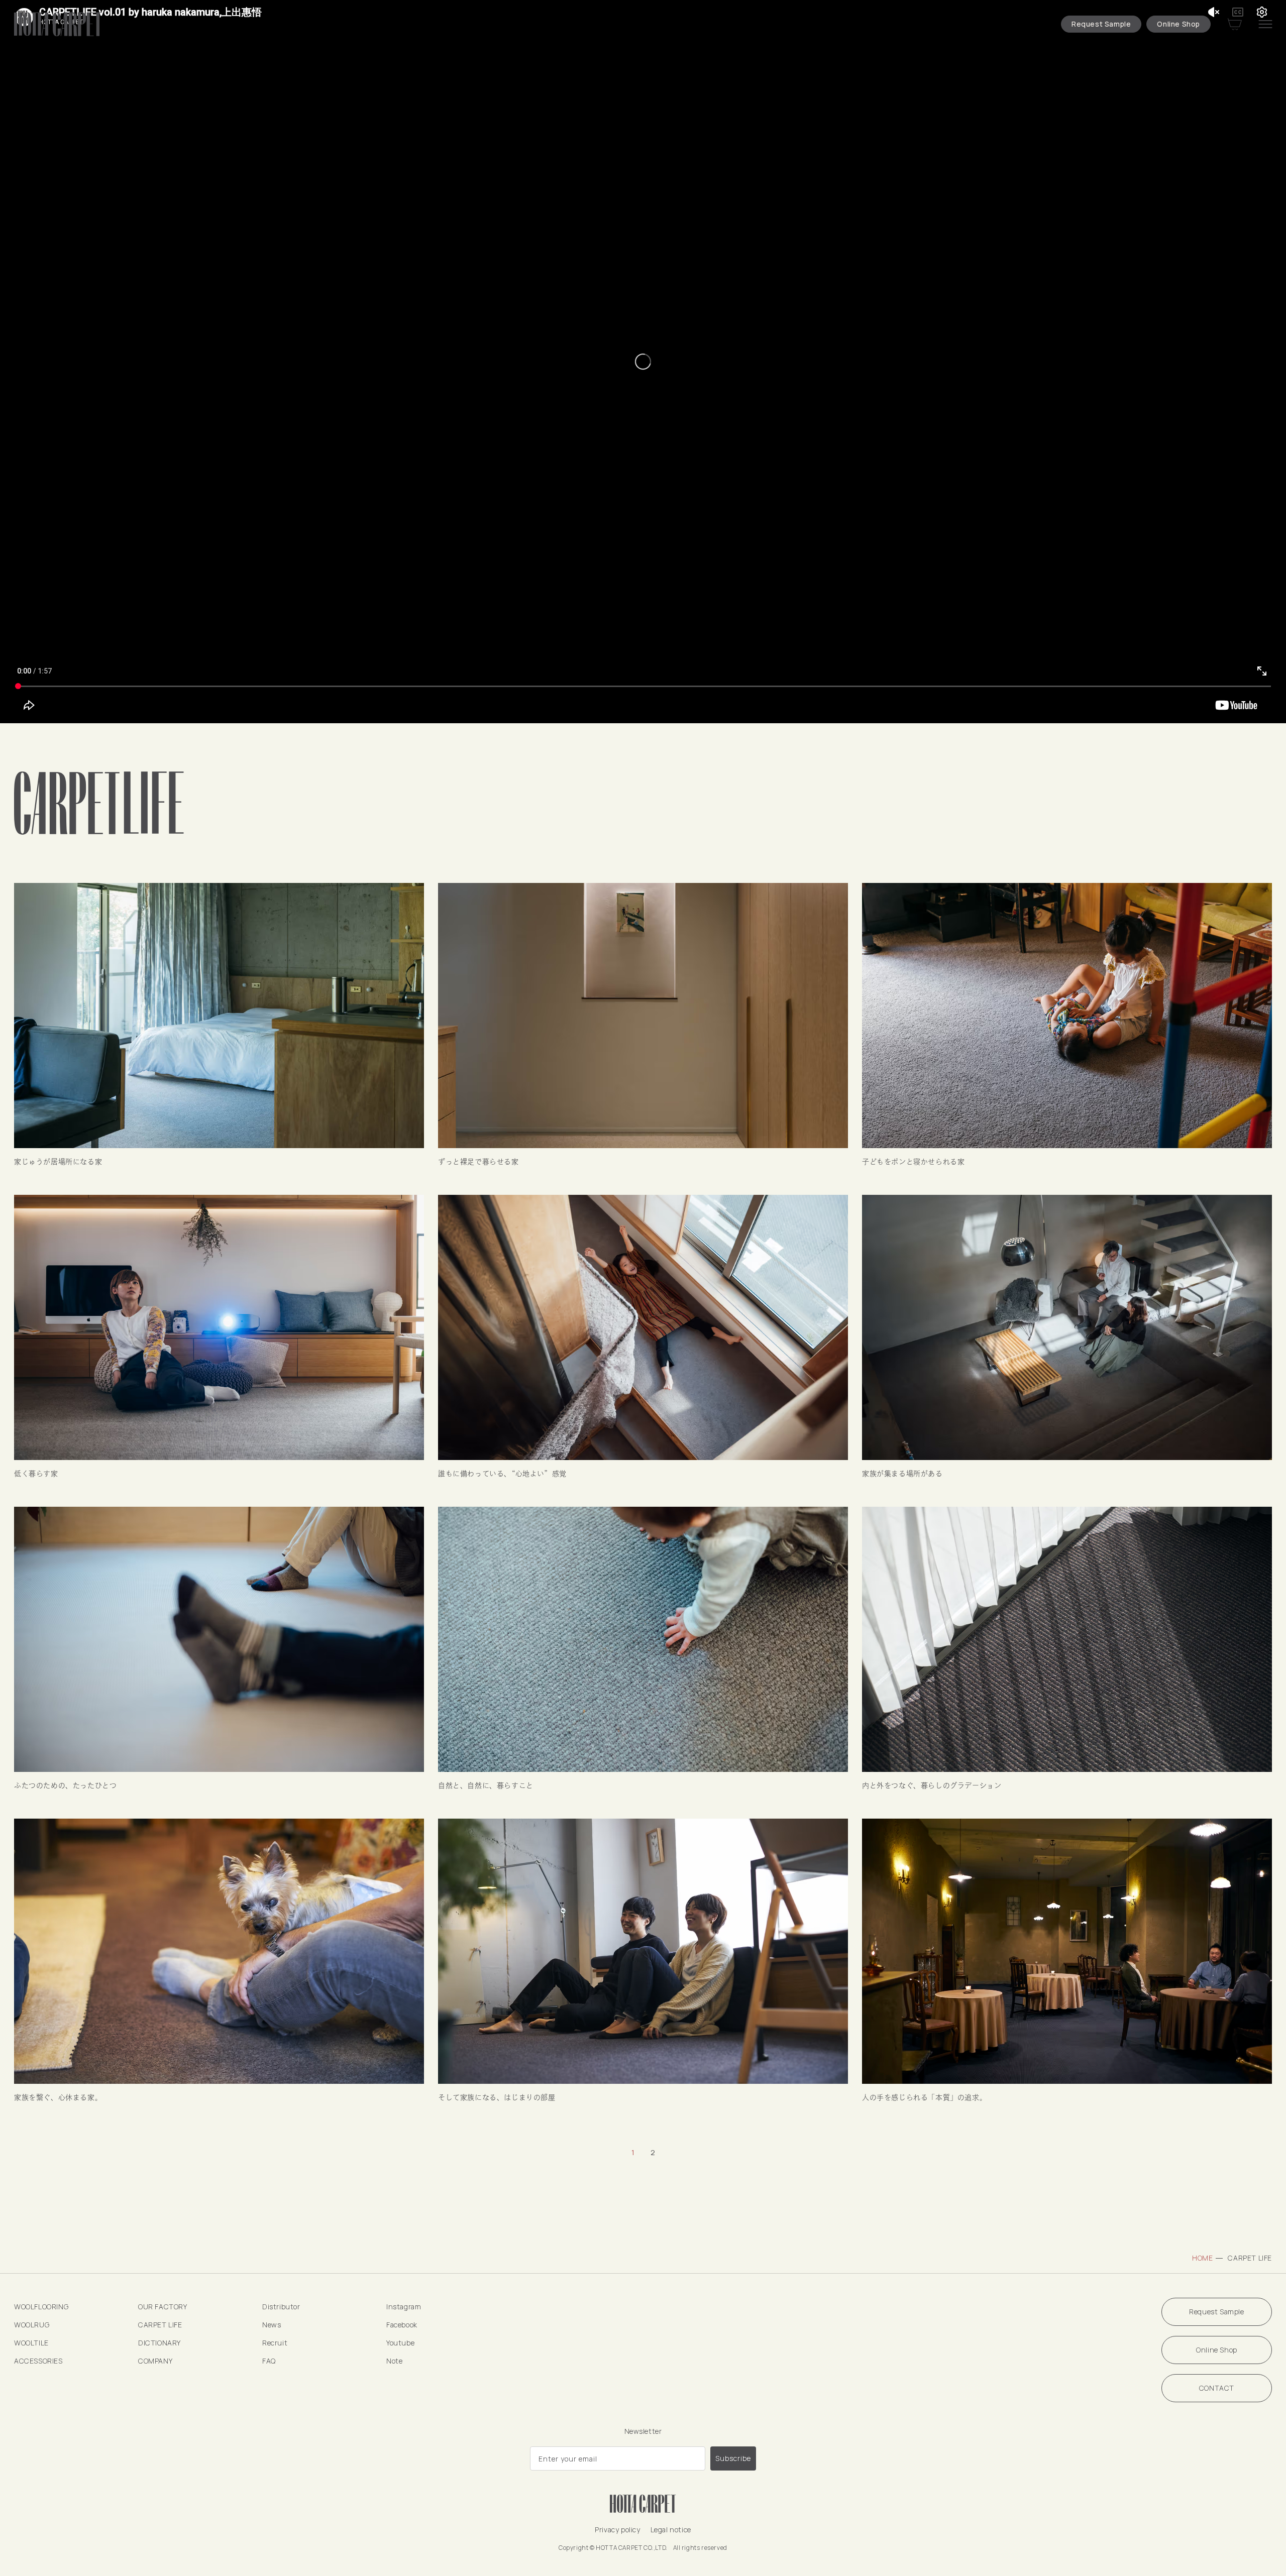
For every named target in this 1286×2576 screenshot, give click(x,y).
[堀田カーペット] (58, 24)
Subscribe (733, 2458)
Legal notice (671, 2530)
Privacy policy (617, 2530)
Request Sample (1101, 24)
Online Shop (1178, 24)
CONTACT (1217, 2388)
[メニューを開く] (1265, 24)
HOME (1202, 2258)
